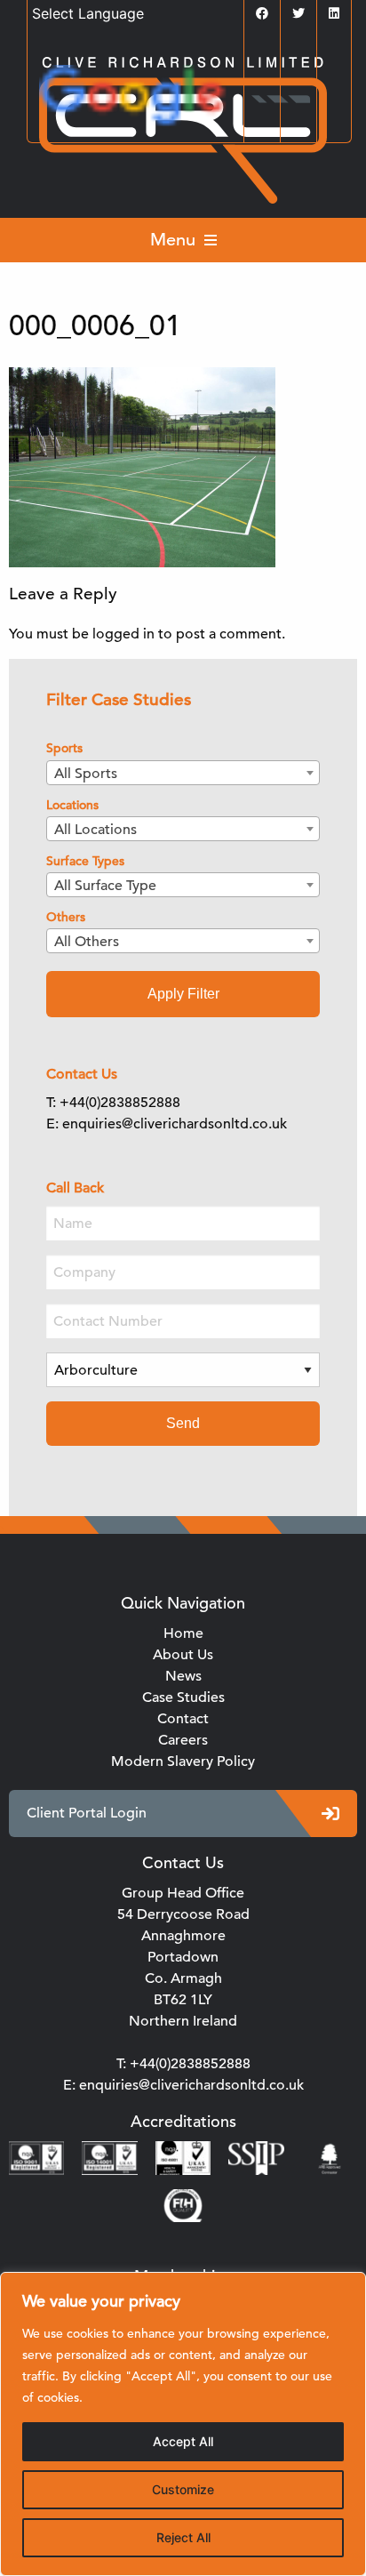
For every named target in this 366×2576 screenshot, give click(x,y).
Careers (183, 1740)
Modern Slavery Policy (183, 1761)
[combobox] (183, 773)
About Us (183, 1655)
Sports (64, 748)
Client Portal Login (87, 1813)
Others (66, 917)
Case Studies (183, 1697)
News (183, 1676)
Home (183, 1633)
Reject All (183, 2537)
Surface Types (85, 861)
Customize (183, 2489)
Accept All (183, 2441)
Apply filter (183, 994)
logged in (123, 634)
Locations (72, 805)
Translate (238, 100)
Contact (183, 1719)
